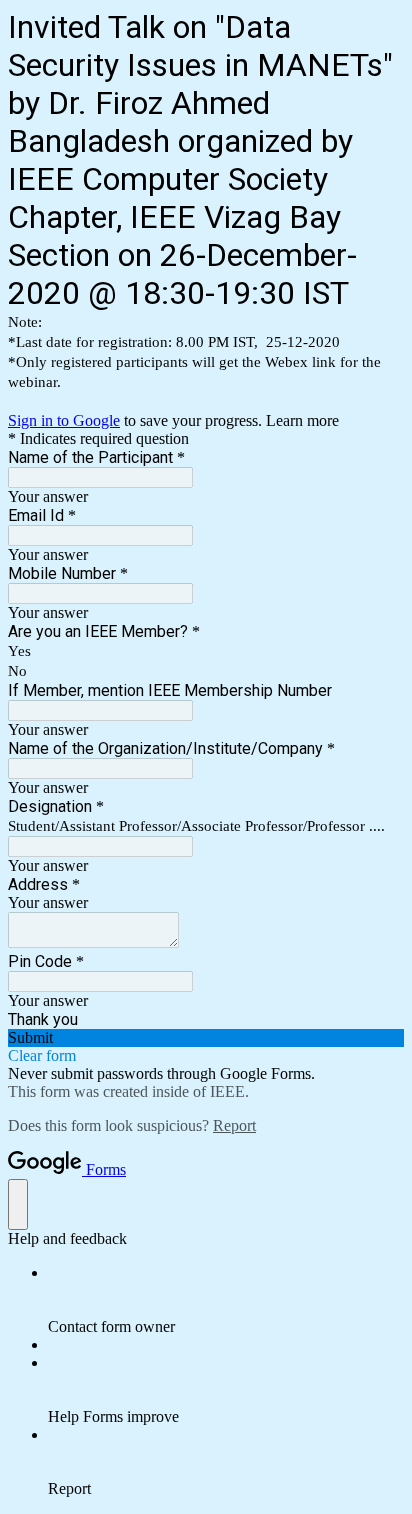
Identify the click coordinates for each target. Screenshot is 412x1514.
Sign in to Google (64, 420)
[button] (206, 1038)
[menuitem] (226, 1300)
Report (234, 1125)
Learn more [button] (302, 420)
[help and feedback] (18, 1204)
